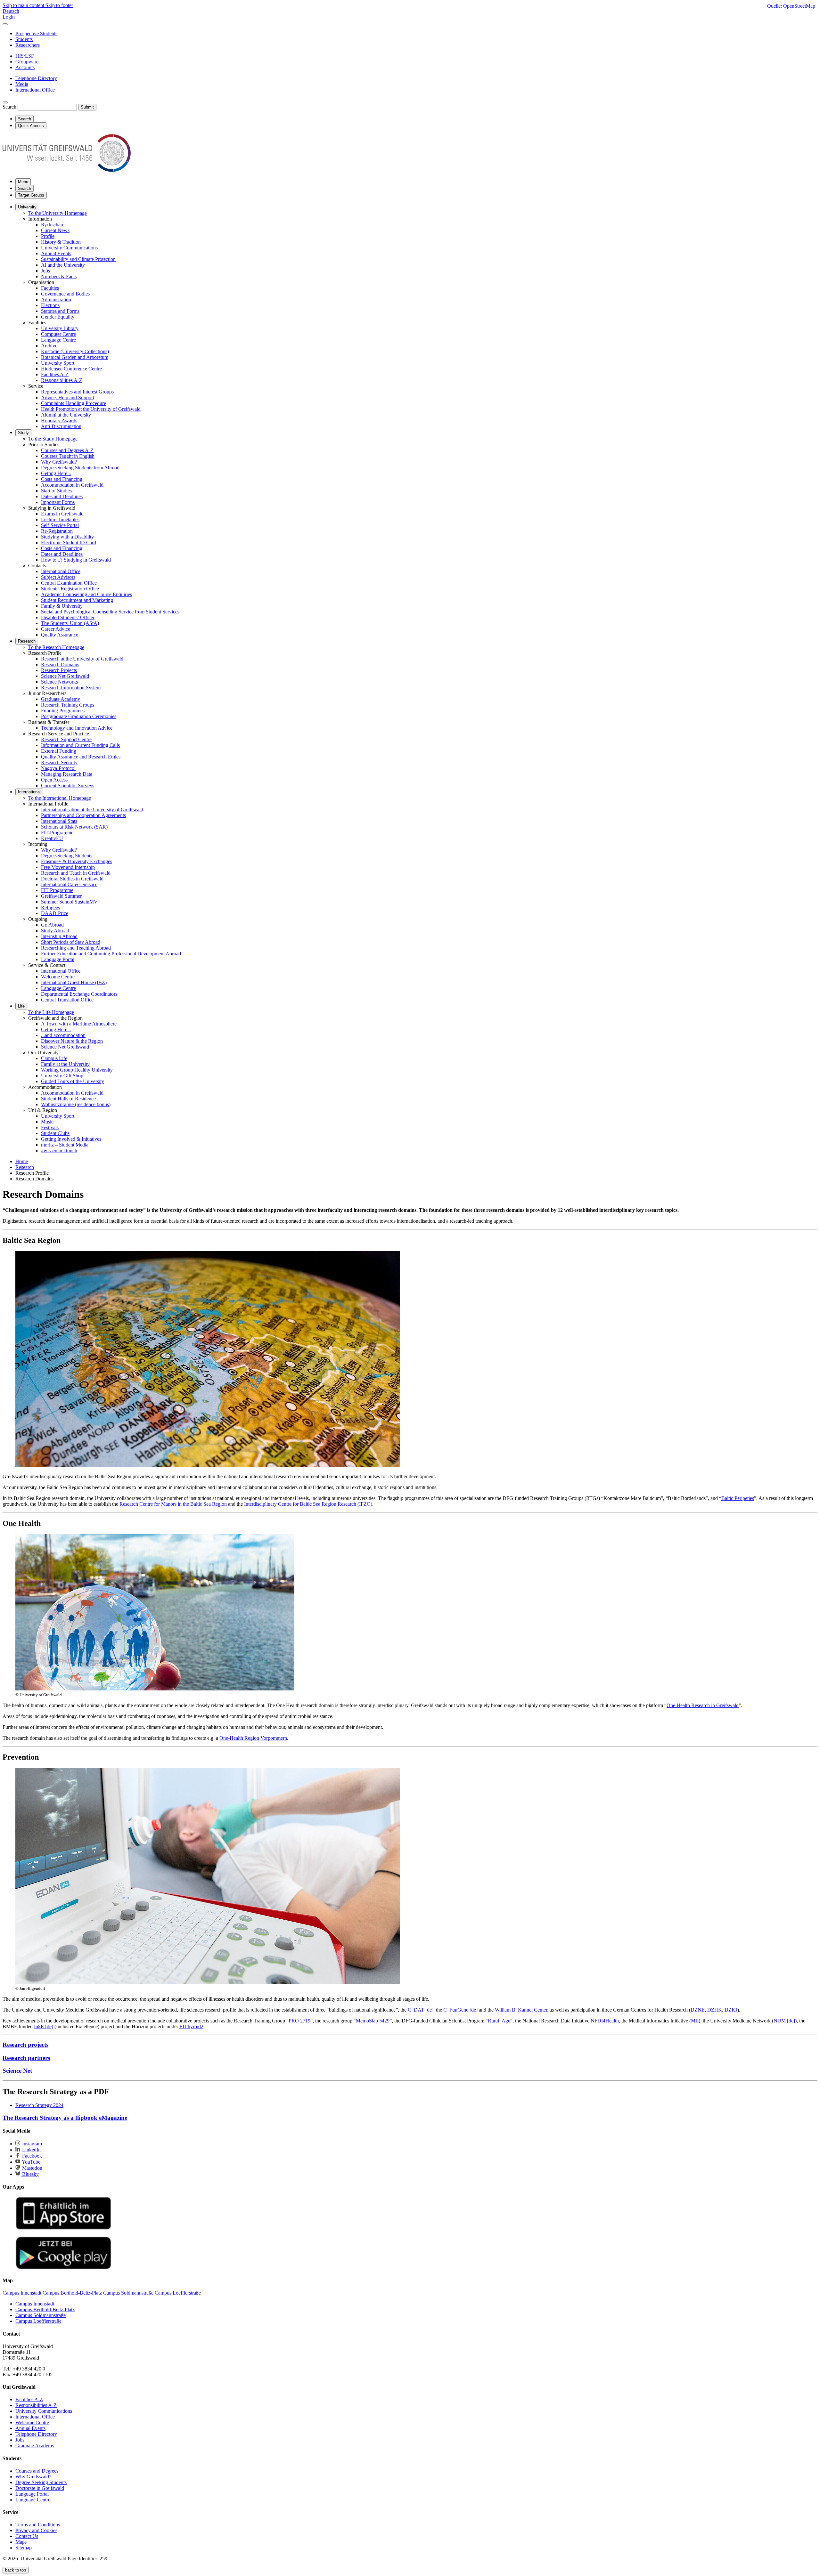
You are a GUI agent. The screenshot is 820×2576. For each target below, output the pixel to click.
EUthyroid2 (191, 2026)
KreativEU (52, 838)
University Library (60, 328)
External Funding (59, 751)
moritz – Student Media (65, 1145)
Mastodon (32, 2168)
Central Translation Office (67, 1000)
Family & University (62, 606)
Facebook (31, 2156)
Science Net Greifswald (65, 676)
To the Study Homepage (53, 439)
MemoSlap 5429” (374, 2021)
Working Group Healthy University (77, 1070)
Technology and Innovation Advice (77, 728)
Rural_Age (499, 2021)
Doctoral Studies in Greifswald (72, 879)
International (29, 792)
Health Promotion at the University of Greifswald (91, 409)
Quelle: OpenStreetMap (791, 6)
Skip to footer (59, 5)
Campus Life (54, 1058)
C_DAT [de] (421, 2010)
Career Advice (56, 629)
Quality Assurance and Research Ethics (81, 757)
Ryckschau (52, 225)
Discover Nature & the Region (72, 1041)
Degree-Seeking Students (67, 856)
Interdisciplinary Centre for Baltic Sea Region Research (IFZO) (308, 1504)
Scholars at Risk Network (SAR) (74, 827)
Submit (87, 107)
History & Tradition (61, 242)
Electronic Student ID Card (69, 543)
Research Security (59, 762)
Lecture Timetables (60, 519)
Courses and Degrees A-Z (67, 450)
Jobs (45, 271)
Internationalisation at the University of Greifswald (92, 810)
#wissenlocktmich (59, 1150)
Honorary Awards (59, 421)
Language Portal (58, 959)
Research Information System (71, 688)
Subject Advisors (58, 577)
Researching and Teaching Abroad (76, 948)
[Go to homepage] (67, 170)
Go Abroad (52, 925)
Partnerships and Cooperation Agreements (83, 815)
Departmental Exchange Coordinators (79, 994)
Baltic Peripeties (738, 1498)
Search (9, 107)
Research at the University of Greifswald (82, 659)
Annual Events (56, 253)
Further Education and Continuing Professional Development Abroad (111, 954)
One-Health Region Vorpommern (253, 1738)
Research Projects (59, 670)
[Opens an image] (208, 1466)
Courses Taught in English (68, 456)
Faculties (50, 288)
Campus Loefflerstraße (38, 2321)
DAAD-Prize (55, 913)
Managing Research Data (67, 774)
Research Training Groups (68, 705)
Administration (56, 300)
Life (21, 1006)
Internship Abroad (59, 936)
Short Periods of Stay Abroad (71, 942)
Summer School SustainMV (69, 902)
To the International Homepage (60, 798)
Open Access (54, 780)
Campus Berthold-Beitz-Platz (45, 2309)
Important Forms (58, 502)
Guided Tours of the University (73, 1081)
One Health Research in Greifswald (703, 1705)
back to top (16, 2570)
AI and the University (63, 265)
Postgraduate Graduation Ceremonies (79, 716)
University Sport (58, 363)
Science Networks (59, 682)
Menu (23, 182)
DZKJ (731, 2010)
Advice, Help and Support (68, 397)
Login (9, 17)
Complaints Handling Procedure (74, 403)
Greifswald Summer (61, 896)
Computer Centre (58, 334)
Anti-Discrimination (61, 426)
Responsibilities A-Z (62, 380)
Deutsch (11, 11)
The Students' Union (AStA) (70, 623)
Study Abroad (55, 931)
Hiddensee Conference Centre (71, 369)
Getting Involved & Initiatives (71, 1139)
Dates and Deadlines (62, 496)
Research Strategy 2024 (39, 2105)
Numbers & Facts (59, 276)
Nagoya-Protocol (58, 768)
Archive (49, 346)
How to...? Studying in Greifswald (76, 560)
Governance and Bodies (65, 294)
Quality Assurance (60, 635)
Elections (50, 305)
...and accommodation (63, 1035)
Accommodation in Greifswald (72, 485)
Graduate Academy (61, 699)
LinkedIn (31, 2150)
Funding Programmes (63, 711)
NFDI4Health (605, 2021)
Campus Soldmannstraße (41, 2315)
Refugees (50, 907)
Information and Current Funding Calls (80, 745)
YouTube (31, 2162)
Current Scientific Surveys (68, 786)
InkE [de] (44, 2026)
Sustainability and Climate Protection (78, 259)
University (27, 207)
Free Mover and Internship (68, 867)
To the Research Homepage (56, 647)
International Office (61, 571)
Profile (48, 236)
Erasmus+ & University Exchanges (77, 861)
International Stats (59, 821)
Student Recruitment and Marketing (77, 600)
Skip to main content (24, 5)
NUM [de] (784, 2021)
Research (27, 641)
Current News (55, 230)
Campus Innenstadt (35, 2304)
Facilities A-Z (55, 374)
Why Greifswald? (59, 462)
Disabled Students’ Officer (68, 617)
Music (47, 1122)
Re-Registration (57, 531)
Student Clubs (55, 1133)
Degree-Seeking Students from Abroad (80, 468)
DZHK (715, 2010)
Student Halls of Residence (68, 1099)
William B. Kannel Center (521, 2010)
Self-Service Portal (60, 525)
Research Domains (60, 664)
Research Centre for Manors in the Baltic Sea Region (173, 1504)
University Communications (69, 248)
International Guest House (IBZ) (74, 982)
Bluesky (30, 2174)
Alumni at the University (66, 415)
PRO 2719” (301, 2021)
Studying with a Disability (67, 537)
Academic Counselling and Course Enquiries (86, 594)
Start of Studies (56, 491)
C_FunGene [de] (460, 2010)
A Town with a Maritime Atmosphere (79, 1024)
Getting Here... (56, 473)
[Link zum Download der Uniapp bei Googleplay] (63, 2268)
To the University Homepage (57, 213)
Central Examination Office (69, 583)
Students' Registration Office (70, 589)
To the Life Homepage (51, 1012)
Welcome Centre (58, 977)
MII (695, 2021)
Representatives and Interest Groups (77, 392)
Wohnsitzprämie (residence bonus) (76, 1104)
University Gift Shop (62, 1076)
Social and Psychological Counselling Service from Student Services (110, 612)
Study (23, 433)
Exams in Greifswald (62, 514)
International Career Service (69, 884)
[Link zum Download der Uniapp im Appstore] (63, 2228)
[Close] (5, 24)
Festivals (50, 1127)
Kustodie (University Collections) (75, 351)
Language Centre (58, 340)
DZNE (698, 2010)
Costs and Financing (62, 479)
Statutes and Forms (60, 311)
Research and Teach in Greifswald (76, 873)
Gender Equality (58, 317)
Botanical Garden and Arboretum (75, 357)
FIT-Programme (57, 833)
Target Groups (31, 195)
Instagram (31, 2144)
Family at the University (65, 1064)
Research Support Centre (66, 739)
